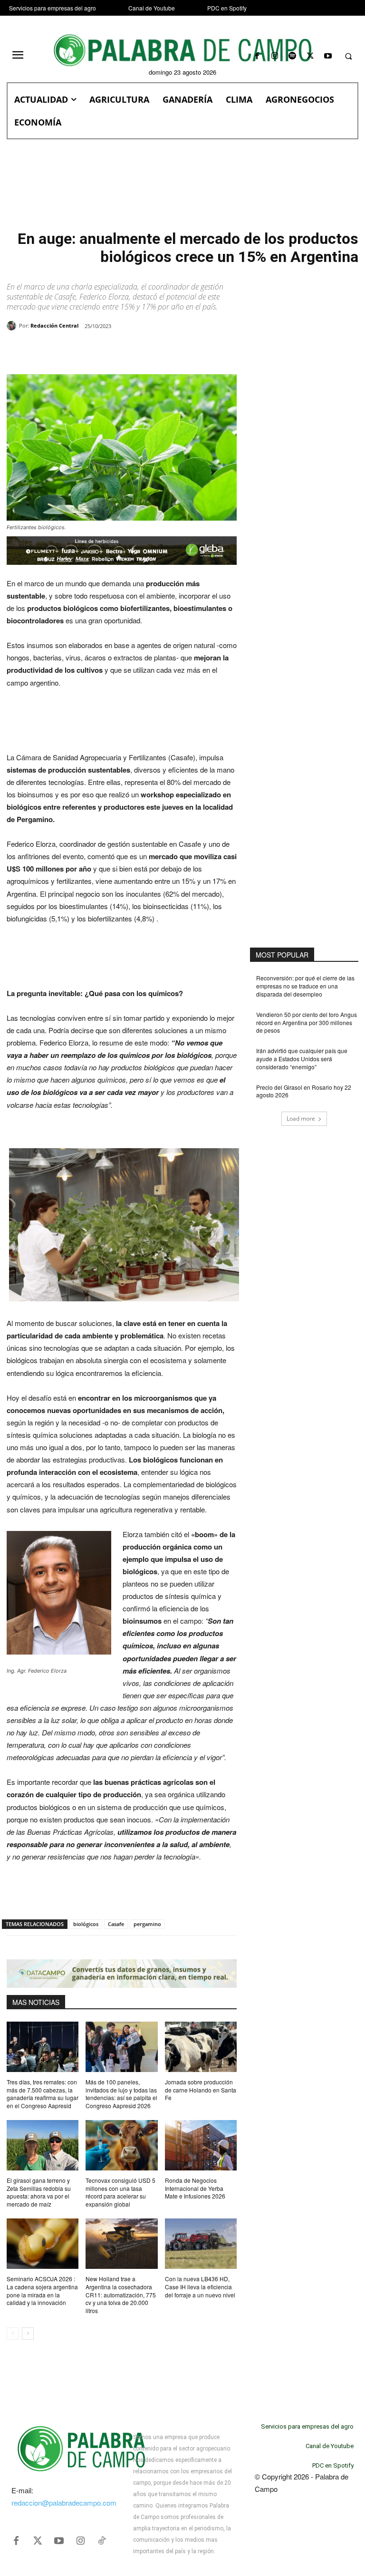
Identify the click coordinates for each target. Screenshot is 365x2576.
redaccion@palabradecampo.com (64, 2503)
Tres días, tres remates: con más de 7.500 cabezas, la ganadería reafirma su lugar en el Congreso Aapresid (43, 2094)
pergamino (147, 1924)
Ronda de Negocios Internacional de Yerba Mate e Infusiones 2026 (195, 2188)
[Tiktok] (102, 2541)
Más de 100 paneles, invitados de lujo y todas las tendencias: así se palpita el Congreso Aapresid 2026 (121, 2094)
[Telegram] (160, 350)
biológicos (86, 1924)
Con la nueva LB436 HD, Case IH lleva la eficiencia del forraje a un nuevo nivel (200, 2287)
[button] (348, 57)
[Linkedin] (138, 350)
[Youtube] (328, 56)
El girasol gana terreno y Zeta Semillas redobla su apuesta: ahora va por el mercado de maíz (39, 2192)
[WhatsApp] (116, 350)
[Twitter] (38, 2541)
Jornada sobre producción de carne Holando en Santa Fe (201, 2090)
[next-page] (28, 2334)
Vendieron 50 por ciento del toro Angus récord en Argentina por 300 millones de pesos (307, 1022)
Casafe (116, 1924)
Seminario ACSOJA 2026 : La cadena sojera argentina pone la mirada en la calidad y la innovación (42, 2290)
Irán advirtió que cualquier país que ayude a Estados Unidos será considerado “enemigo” (302, 1059)
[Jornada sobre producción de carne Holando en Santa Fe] (201, 2047)
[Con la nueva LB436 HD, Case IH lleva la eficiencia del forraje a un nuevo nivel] (201, 2244)
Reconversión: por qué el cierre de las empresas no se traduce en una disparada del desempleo (305, 986)
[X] (310, 56)
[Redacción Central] (13, 326)
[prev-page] (13, 2334)
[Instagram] (275, 56)
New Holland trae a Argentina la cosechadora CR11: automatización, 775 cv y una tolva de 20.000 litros (121, 2295)
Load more (301, 1119)
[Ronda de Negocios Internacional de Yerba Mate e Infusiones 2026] (201, 2145)
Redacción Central (54, 325)
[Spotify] (293, 56)
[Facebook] (257, 56)
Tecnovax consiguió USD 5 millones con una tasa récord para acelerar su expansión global (120, 2192)
